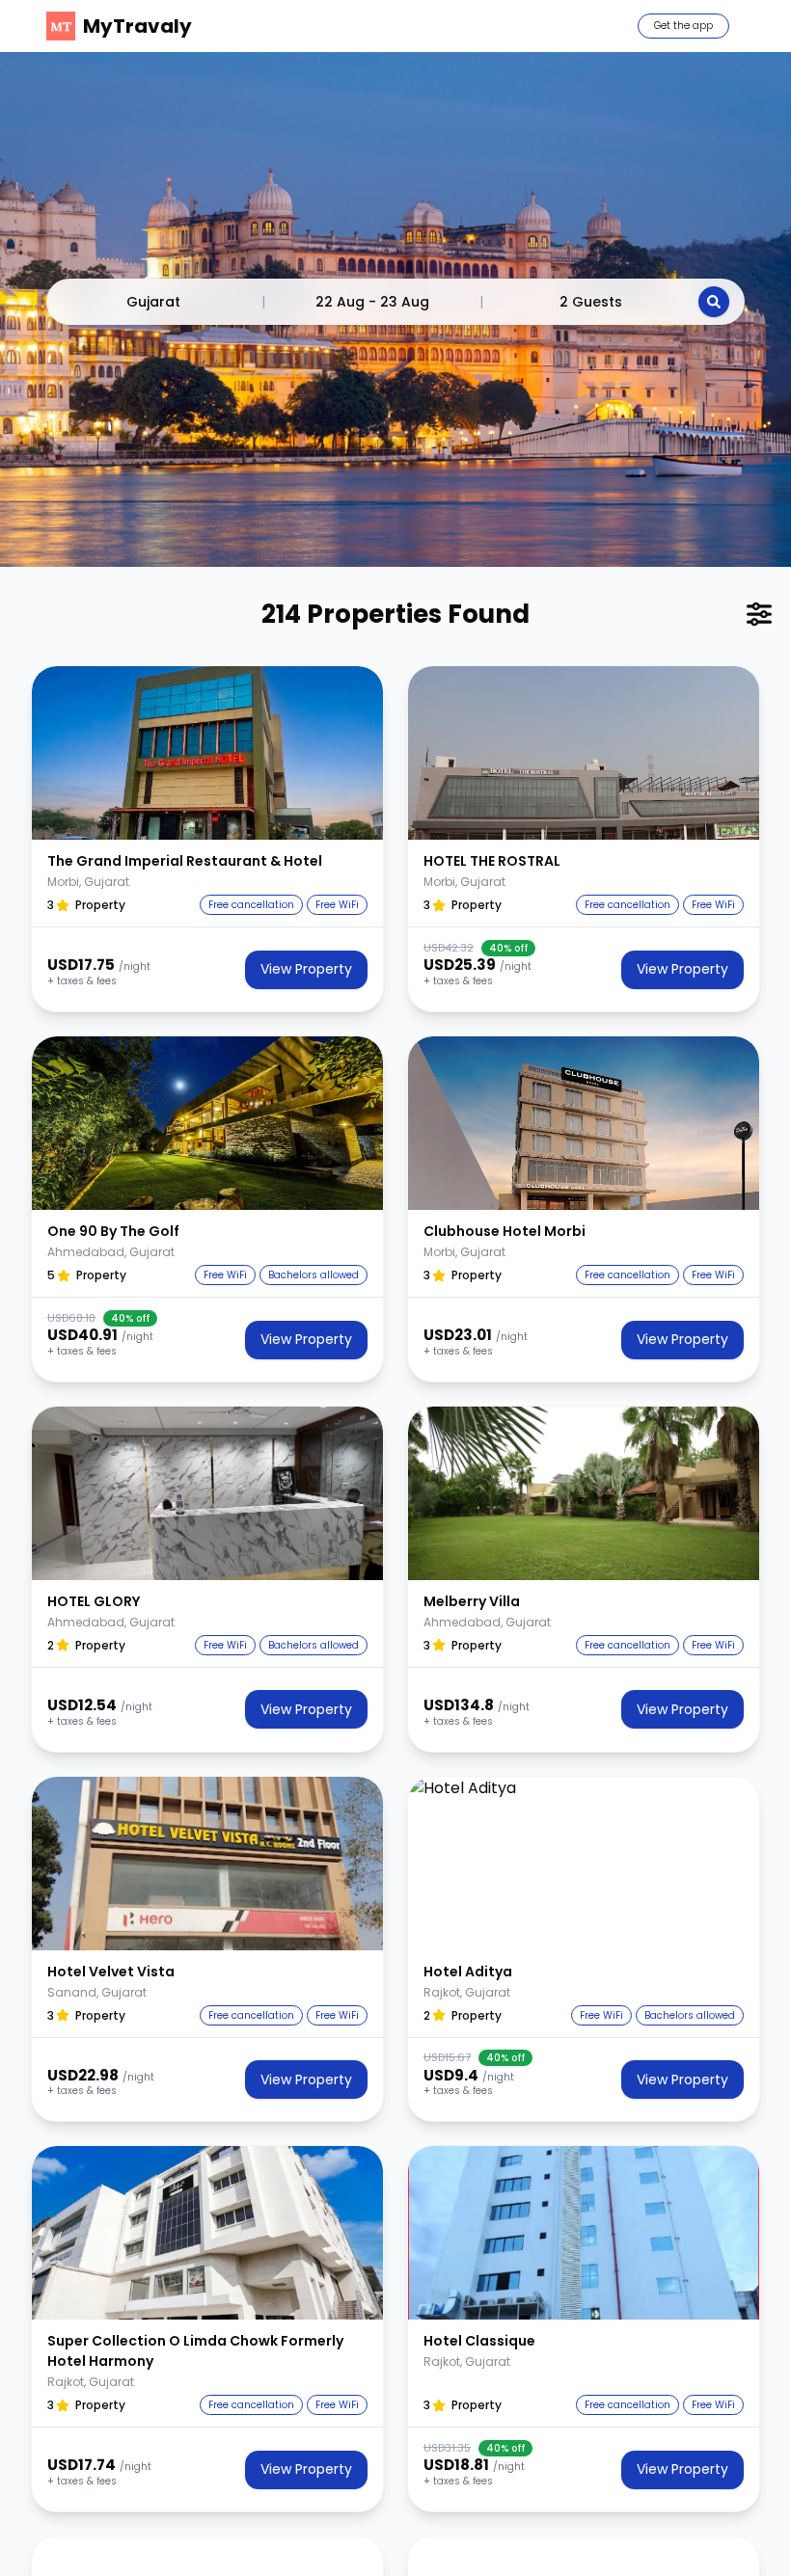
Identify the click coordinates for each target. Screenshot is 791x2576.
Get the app (683, 26)
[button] (207, 753)
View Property (306, 969)
